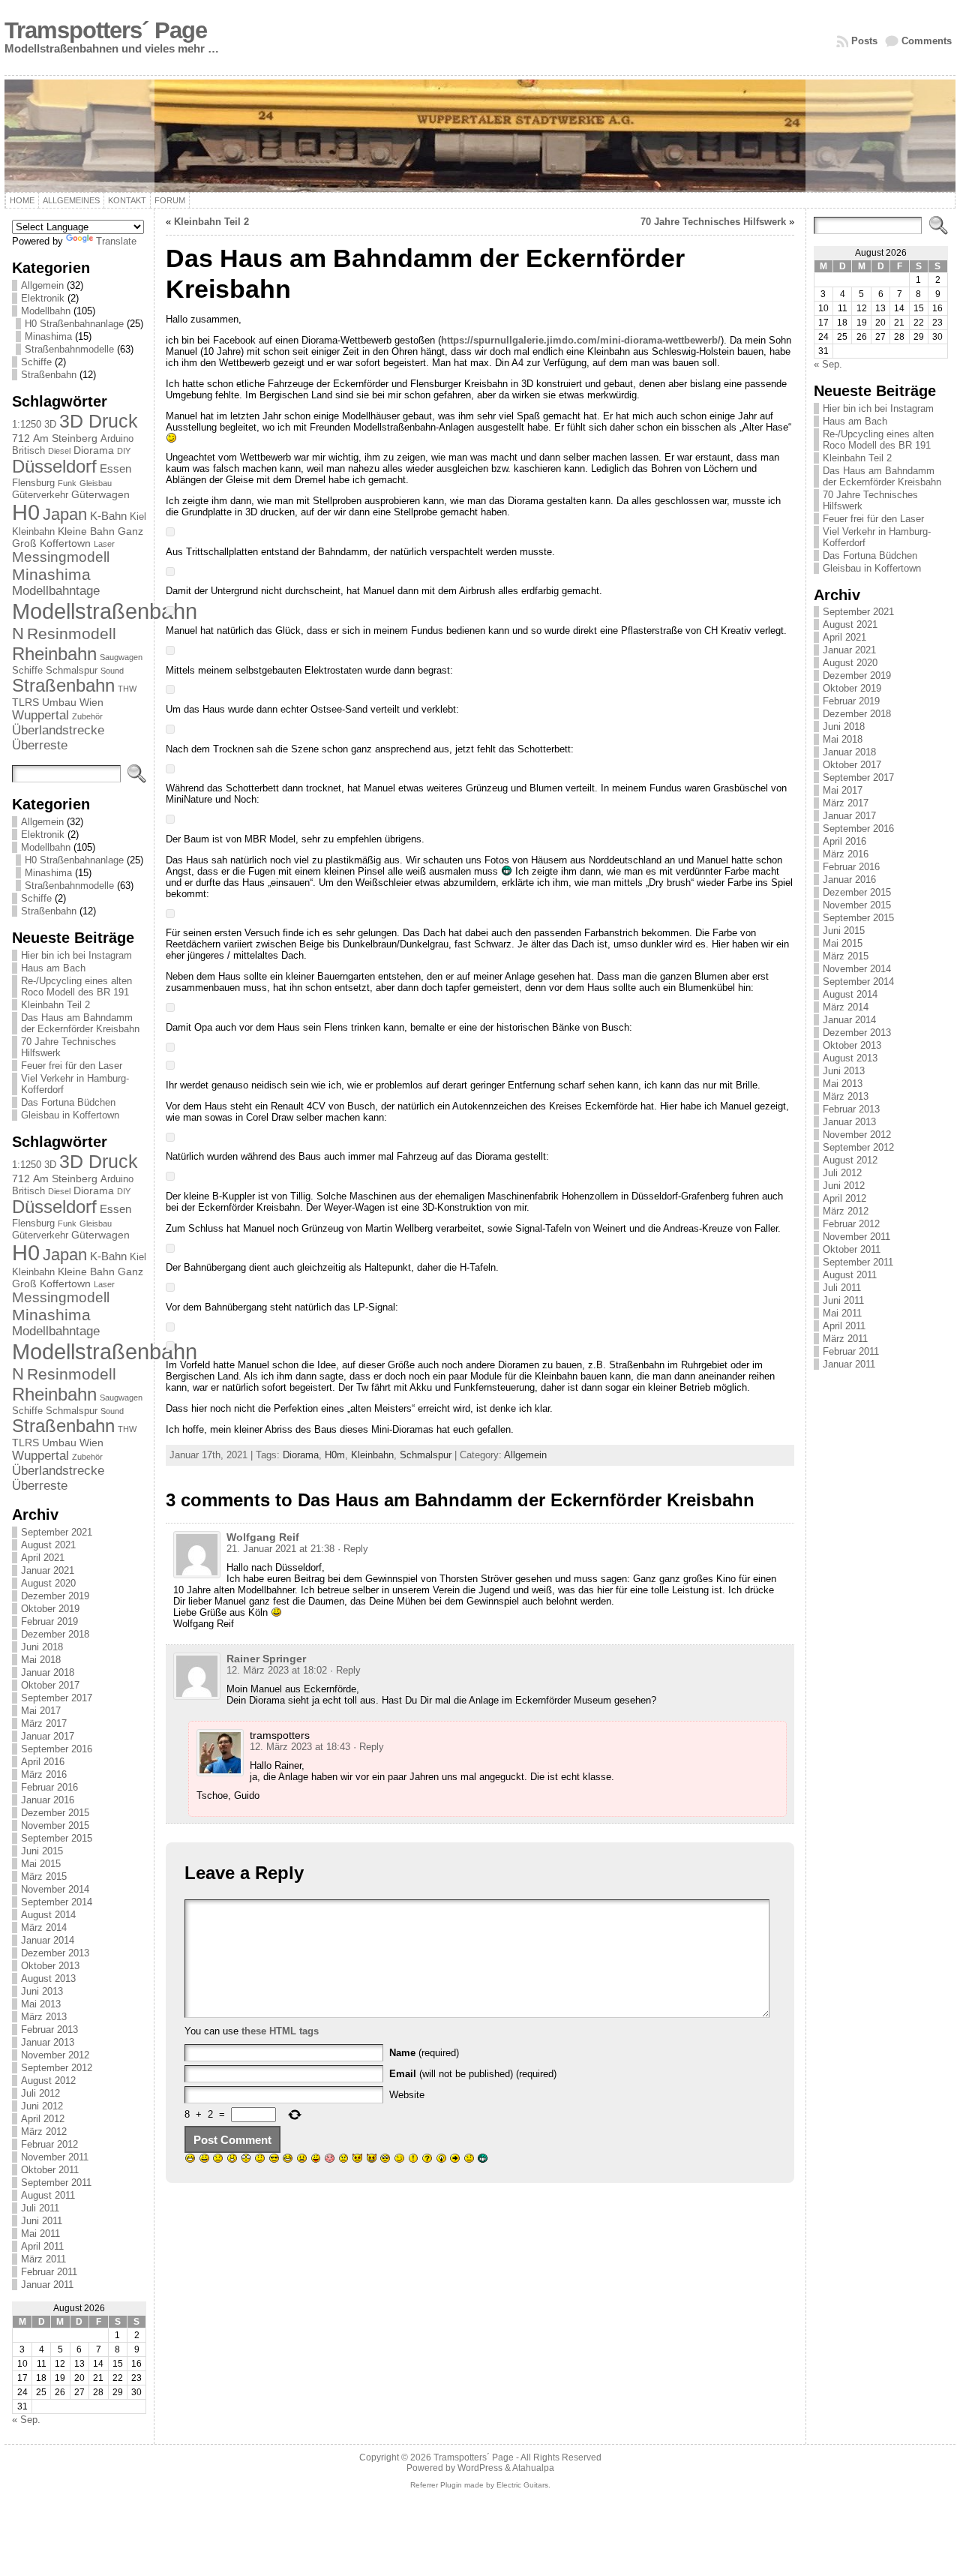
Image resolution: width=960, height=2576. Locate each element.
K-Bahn (108, 516)
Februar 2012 (49, 2144)
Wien (91, 702)
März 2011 (43, 2259)
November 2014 (55, 1889)
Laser (104, 544)
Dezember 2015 (55, 1813)
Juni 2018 (42, 1647)
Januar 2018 (48, 1672)
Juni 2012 (42, 2106)
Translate (116, 241)
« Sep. (26, 2420)
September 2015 (57, 1838)
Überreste (40, 745)
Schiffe (36, 362)
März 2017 (44, 1723)
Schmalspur (72, 670)
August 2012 (48, 2081)
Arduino (117, 438)
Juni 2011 (42, 2221)
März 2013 (44, 2017)
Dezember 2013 (55, 1953)
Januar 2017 (48, 1736)
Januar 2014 (48, 1940)
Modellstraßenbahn (105, 611)
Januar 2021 (48, 1570)
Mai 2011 (40, 2234)
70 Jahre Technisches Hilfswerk (713, 222)
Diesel (59, 451)
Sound (112, 671)
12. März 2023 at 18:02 (277, 1670)
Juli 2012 (40, 2093)
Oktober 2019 (50, 1609)
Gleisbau (96, 483)
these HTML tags (280, 2031)
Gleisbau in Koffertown (70, 1115)
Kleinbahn (33, 531)
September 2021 (57, 1532)
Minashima (48, 336)
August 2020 (48, 1583)
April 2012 (43, 2119)
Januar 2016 (48, 1800)
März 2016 (44, 1774)
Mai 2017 (41, 1711)
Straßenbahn (49, 375)
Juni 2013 (42, 1991)
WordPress (480, 2468)
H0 (26, 512)
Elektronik (43, 298)
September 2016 (57, 1749)
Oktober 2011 (50, 2170)
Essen (115, 468)
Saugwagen (121, 657)
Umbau (59, 702)
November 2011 (55, 2157)
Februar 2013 (49, 2030)
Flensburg (33, 483)
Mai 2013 (41, 2004)
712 (21, 438)
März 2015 (44, 1876)
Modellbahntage (56, 591)
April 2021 (43, 1558)
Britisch (28, 450)
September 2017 (57, 1698)
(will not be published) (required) (473, 2074)
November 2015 (55, 1825)
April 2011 (42, 2246)
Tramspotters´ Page (106, 30)
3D (50, 424)
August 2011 (48, 2195)
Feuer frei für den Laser (72, 1066)
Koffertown (65, 543)
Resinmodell (72, 633)
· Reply (353, 1549)
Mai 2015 (41, 1864)
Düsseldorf (54, 466)
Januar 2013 (48, 2042)
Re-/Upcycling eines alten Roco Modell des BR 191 (76, 986)
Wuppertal (40, 715)
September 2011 (56, 2183)
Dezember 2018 (55, 1634)
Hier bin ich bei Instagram (76, 955)
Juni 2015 (42, 1851)
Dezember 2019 (55, 1596)
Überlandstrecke (58, 730)
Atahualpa (533, 2468)
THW (127, 689)
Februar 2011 (49, 2272)
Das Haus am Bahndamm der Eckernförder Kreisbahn (80, 1023)
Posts (864, 41)
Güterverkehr (40, 495)
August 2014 (48, 1915)
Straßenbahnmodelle (69, 349)
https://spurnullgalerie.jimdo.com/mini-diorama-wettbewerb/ (581, 340)
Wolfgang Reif (263, 1537)
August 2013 (48, 1979)
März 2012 (44, 2132)
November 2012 (55, 2055)
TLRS (25, 702)
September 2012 (57, 2068)
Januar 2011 (47, 2285)
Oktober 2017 (50, 1685)
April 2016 (43, 1762)
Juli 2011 (40, 2208)
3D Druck (99, 421)
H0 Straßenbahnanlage (74, 324)
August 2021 (48, 1545)
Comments (927, 41)
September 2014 (57, 1902)
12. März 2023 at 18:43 (300, 1747)
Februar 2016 (49, 1787)
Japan (65, 514)
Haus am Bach (53, 968)
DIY (124, 451)
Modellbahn (46, 311)
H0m (335, 1455)
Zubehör (87, 716)
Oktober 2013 (50, 1966)
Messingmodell (61, 557)
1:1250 (27, 424)
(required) (424, 2053)
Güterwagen (100, 494)
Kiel (138, 516)
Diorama (94, 450)
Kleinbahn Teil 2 (55, 1005)
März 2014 (44, 1927)
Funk (67, 483)
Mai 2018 (41, 1660)
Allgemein (42, 285)
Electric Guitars (522, 2485)
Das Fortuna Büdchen (68, 1102)
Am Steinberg (65, 438)
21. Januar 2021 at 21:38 (280, 1549)
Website (407, 2095)
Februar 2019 (49, 1621)
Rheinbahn (54, 654)
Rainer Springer (266, 1659)
